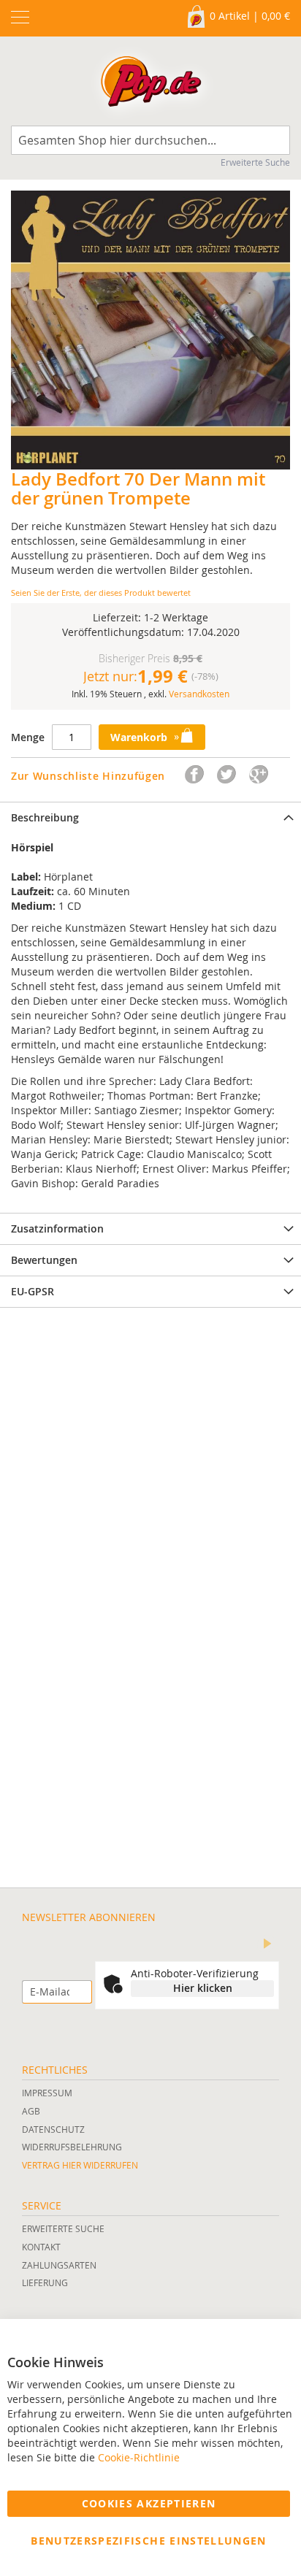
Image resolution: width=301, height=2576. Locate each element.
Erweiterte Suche (255, 162)
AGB (31, 2111)
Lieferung (45, 2282)
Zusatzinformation (57, 1228)
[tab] (150, 817)
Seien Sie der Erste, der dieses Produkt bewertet (101, 593)
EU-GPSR (33, 1291)
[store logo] (151, 85)
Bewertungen (44, 1260)
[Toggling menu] (20, 17)
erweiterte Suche (63, 2228)
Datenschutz (53, 2129)
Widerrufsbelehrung (72, 2147)
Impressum (47, 2093)
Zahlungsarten (59, 2265)
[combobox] (150, 140)
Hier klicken (203, 1988)
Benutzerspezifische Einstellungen (149, 2541)
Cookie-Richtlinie (139, 2457)
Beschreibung (45, 817)
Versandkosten (199, 694)
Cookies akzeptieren (149, 2503)
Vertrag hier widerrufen (80, 2165)
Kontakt (41, 2247)
